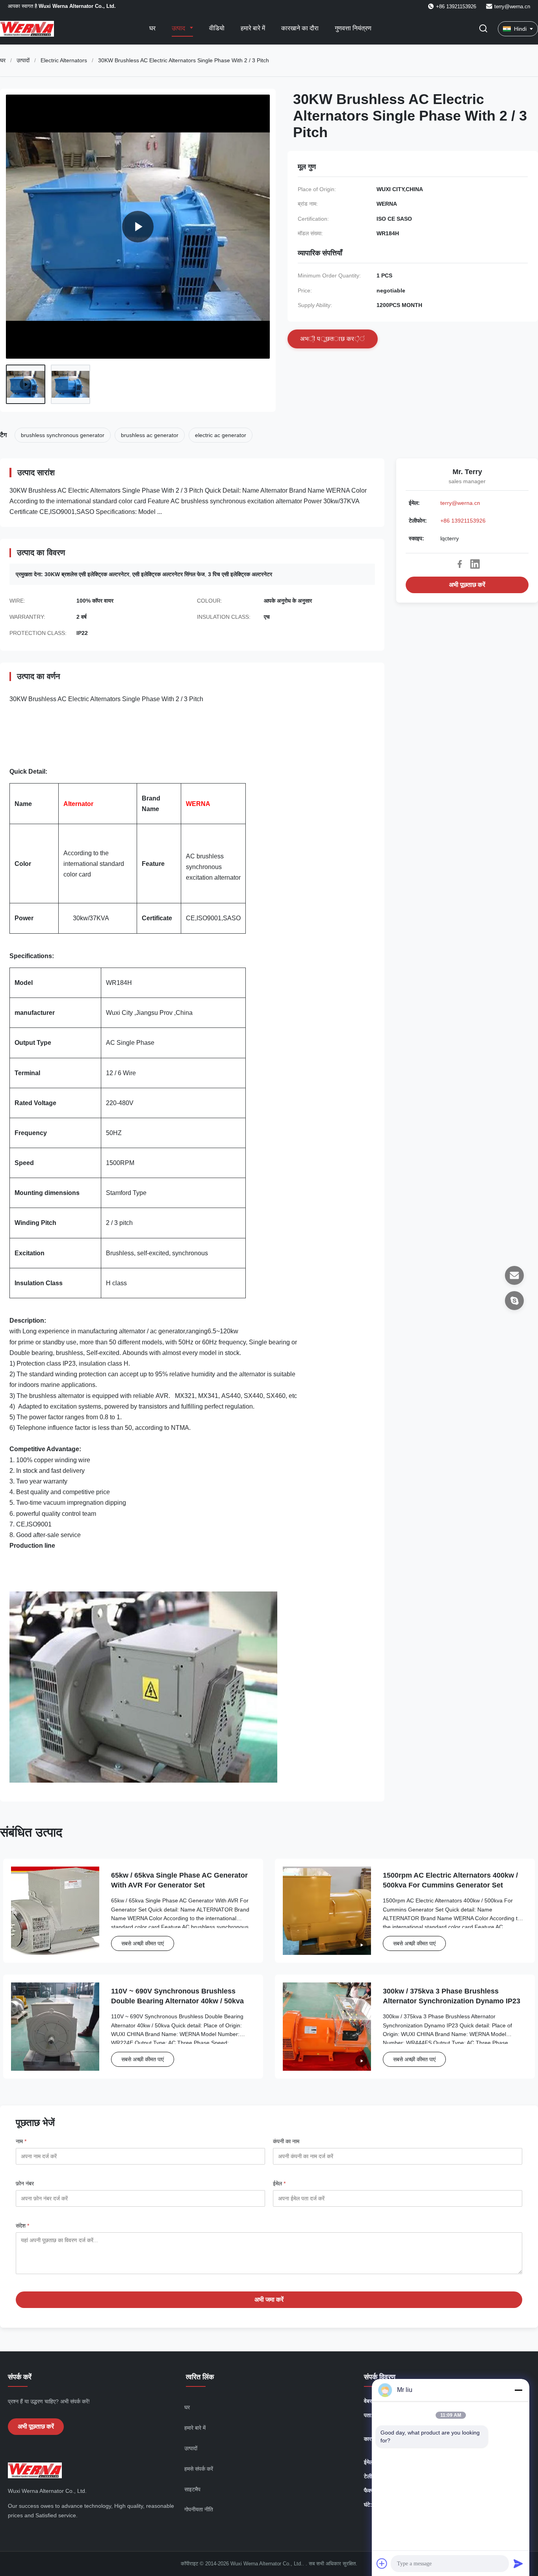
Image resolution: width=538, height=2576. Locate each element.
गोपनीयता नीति (199, 2509)
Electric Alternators (64, 60)
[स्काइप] (514, 1301)
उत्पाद (179, 28)
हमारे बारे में (253, 28)
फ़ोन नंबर (25, 2183)
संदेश (22, 2226)
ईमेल (279, 2183)
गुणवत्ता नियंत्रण (353, 28)
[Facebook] (460, 564)
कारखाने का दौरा (300, 28)
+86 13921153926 (463, 521)
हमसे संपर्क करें (199, 2469)
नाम (21, 2141)
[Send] (518, 2563)
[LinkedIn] (475, 564)
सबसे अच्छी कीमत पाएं (143, 1943)
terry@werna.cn (512, 7)
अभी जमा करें (269, 2300)
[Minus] (518, 2390)
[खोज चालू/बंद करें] (483, 29)
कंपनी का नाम (286, 2141)
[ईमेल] (514, 1275)
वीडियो (217, 28)
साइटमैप (192, 2489)
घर (152, 28)
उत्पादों (23, 60)
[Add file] (382, 2563)
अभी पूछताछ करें (467, 585)
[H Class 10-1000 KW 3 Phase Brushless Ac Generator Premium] (138, 227)
